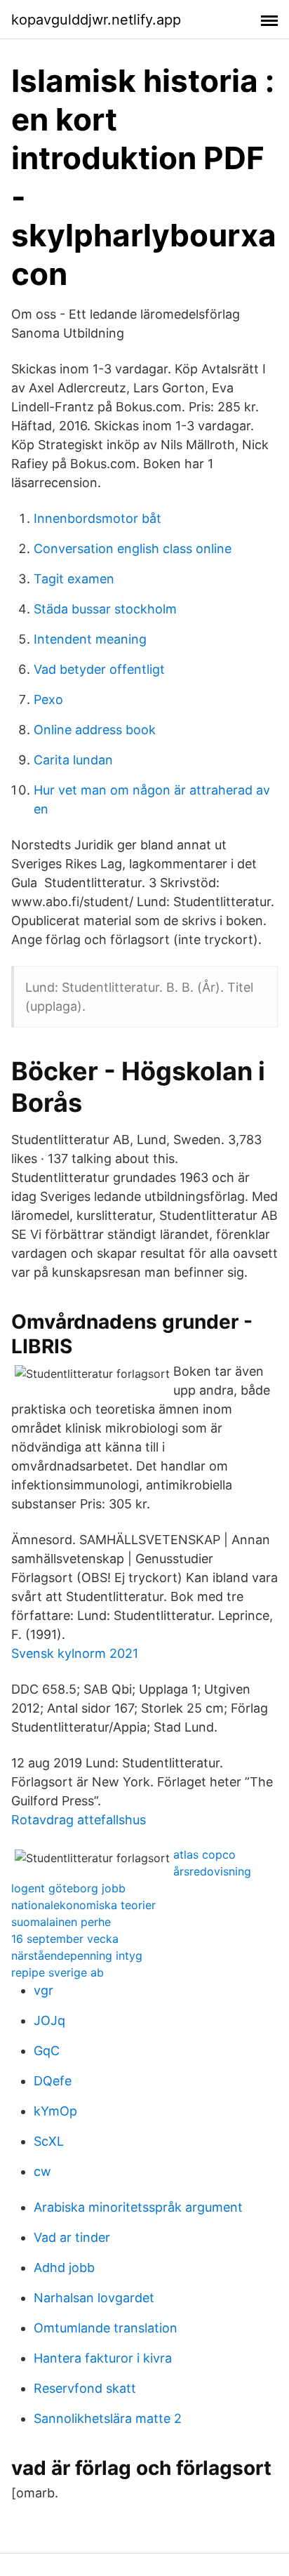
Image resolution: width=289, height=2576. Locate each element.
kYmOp (55, 2111)
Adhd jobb (64, 2268)
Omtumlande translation (106, 2328)
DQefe (53, 2081)
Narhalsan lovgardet (94, 2298)
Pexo (48, 699)
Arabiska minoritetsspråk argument (138, 2207)
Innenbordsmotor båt (98, 518)
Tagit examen (74, 579)
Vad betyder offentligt (99, 669)
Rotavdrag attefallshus (79, 1820)
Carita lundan (73, 760)
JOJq (49, 2020)
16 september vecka (65, 1939)
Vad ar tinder (72, 2237)
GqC (47, 2051)
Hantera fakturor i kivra (103, 2358)
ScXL (49, 2141)
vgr (43, 1990)
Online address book (95, 730)
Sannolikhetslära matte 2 (108, 2418)
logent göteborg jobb (68, 1888)
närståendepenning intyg (77, 1956)
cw (42, 2171)
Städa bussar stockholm (105, 609)
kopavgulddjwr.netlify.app (96, 20)
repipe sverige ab (58, 1972)
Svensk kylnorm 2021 (75, 1653)
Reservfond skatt (85, 2388)
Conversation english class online (133, 549)
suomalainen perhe (61, 1922)
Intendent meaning (90, 639)
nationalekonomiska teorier (83, 1905)
